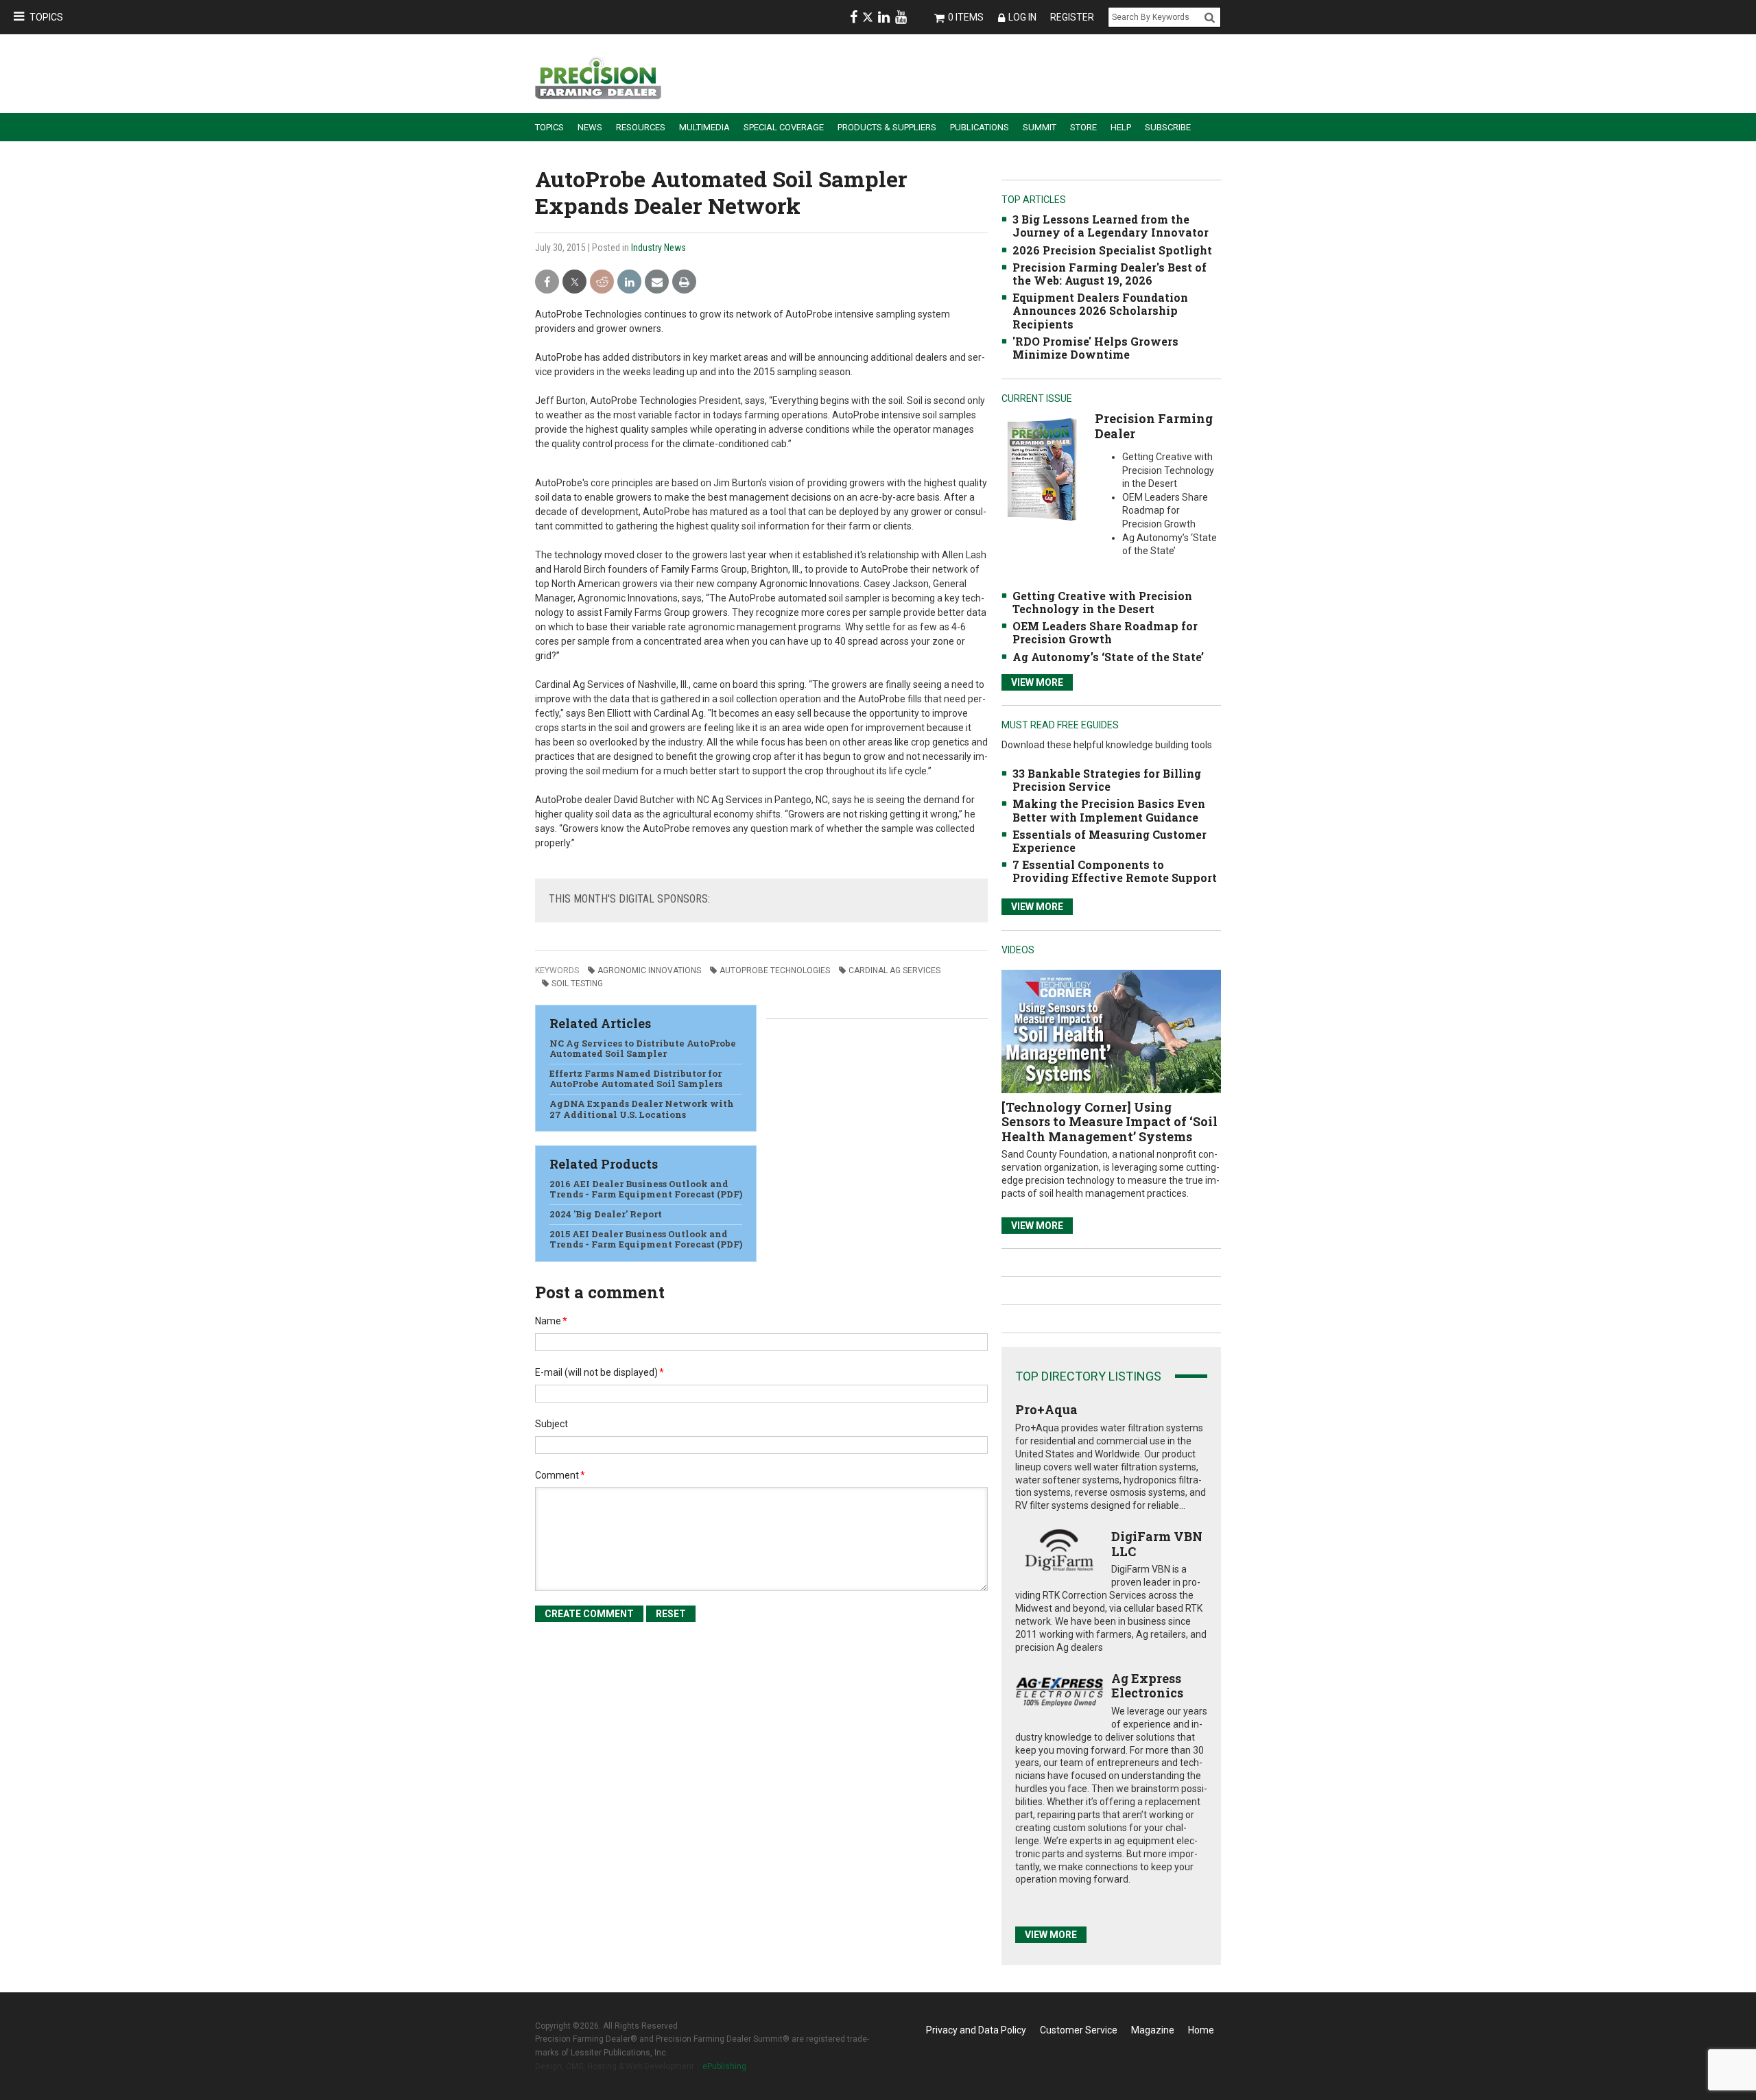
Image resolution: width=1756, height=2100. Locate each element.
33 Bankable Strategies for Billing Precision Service (1107, 780)
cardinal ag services (894, 970)
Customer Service (1079, 2030)
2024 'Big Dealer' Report (606, 1214)
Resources (641, 127)
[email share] (657, 282)
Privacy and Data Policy (976, 2030)
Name (551, 1321)
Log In (1022, 17)
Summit (1040, 127)
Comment (560, 1475)
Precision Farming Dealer (1154, 426)
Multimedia (704, 127)
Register (1072, 17)
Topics (46, 17)
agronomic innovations (649, 970)
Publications (980, 127)
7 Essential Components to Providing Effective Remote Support (1115, 871)
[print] (684, 282)
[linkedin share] (629, 282)
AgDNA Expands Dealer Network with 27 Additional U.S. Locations (642, 1109)
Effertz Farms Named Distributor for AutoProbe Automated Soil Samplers (636, 1079)
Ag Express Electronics (1147, 1686)
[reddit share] (602, 282)
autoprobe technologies (775, 970)
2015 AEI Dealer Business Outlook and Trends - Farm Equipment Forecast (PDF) (646, 1239)
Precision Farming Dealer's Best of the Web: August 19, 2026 (1110, 274)
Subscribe (1168, 127)
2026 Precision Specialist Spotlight (1112, 250)
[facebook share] (547, 282)
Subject (551, 1424)
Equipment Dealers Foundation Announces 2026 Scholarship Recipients (1100, 310)
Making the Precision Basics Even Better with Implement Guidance (1109, 810)
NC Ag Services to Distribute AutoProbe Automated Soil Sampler (643, 1049)
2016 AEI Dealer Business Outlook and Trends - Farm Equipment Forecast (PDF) (646, 1189)
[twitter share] (574, 282)
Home (1201, 2030)
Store (1083, 127)
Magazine (1153, 2030)
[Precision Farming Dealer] (1042, 469)
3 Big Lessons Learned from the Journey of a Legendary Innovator (1111, 226)
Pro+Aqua (1046, 1409)
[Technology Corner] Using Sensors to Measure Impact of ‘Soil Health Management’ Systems (1110, 1122)
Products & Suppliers (887, 127)
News (590, 127)
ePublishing (724, 2066)
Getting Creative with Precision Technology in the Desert (1102, 602)
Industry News (658, 248)
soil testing (577, 983)
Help (1121, 127)
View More (1037, 682)
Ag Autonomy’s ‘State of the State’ (1108, 657)
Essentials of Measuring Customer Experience (1110, 841)
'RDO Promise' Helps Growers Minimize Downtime (1095, 348)
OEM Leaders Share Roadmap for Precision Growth (1105, 632)
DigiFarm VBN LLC (1157, 1544)
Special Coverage (784, 127)
